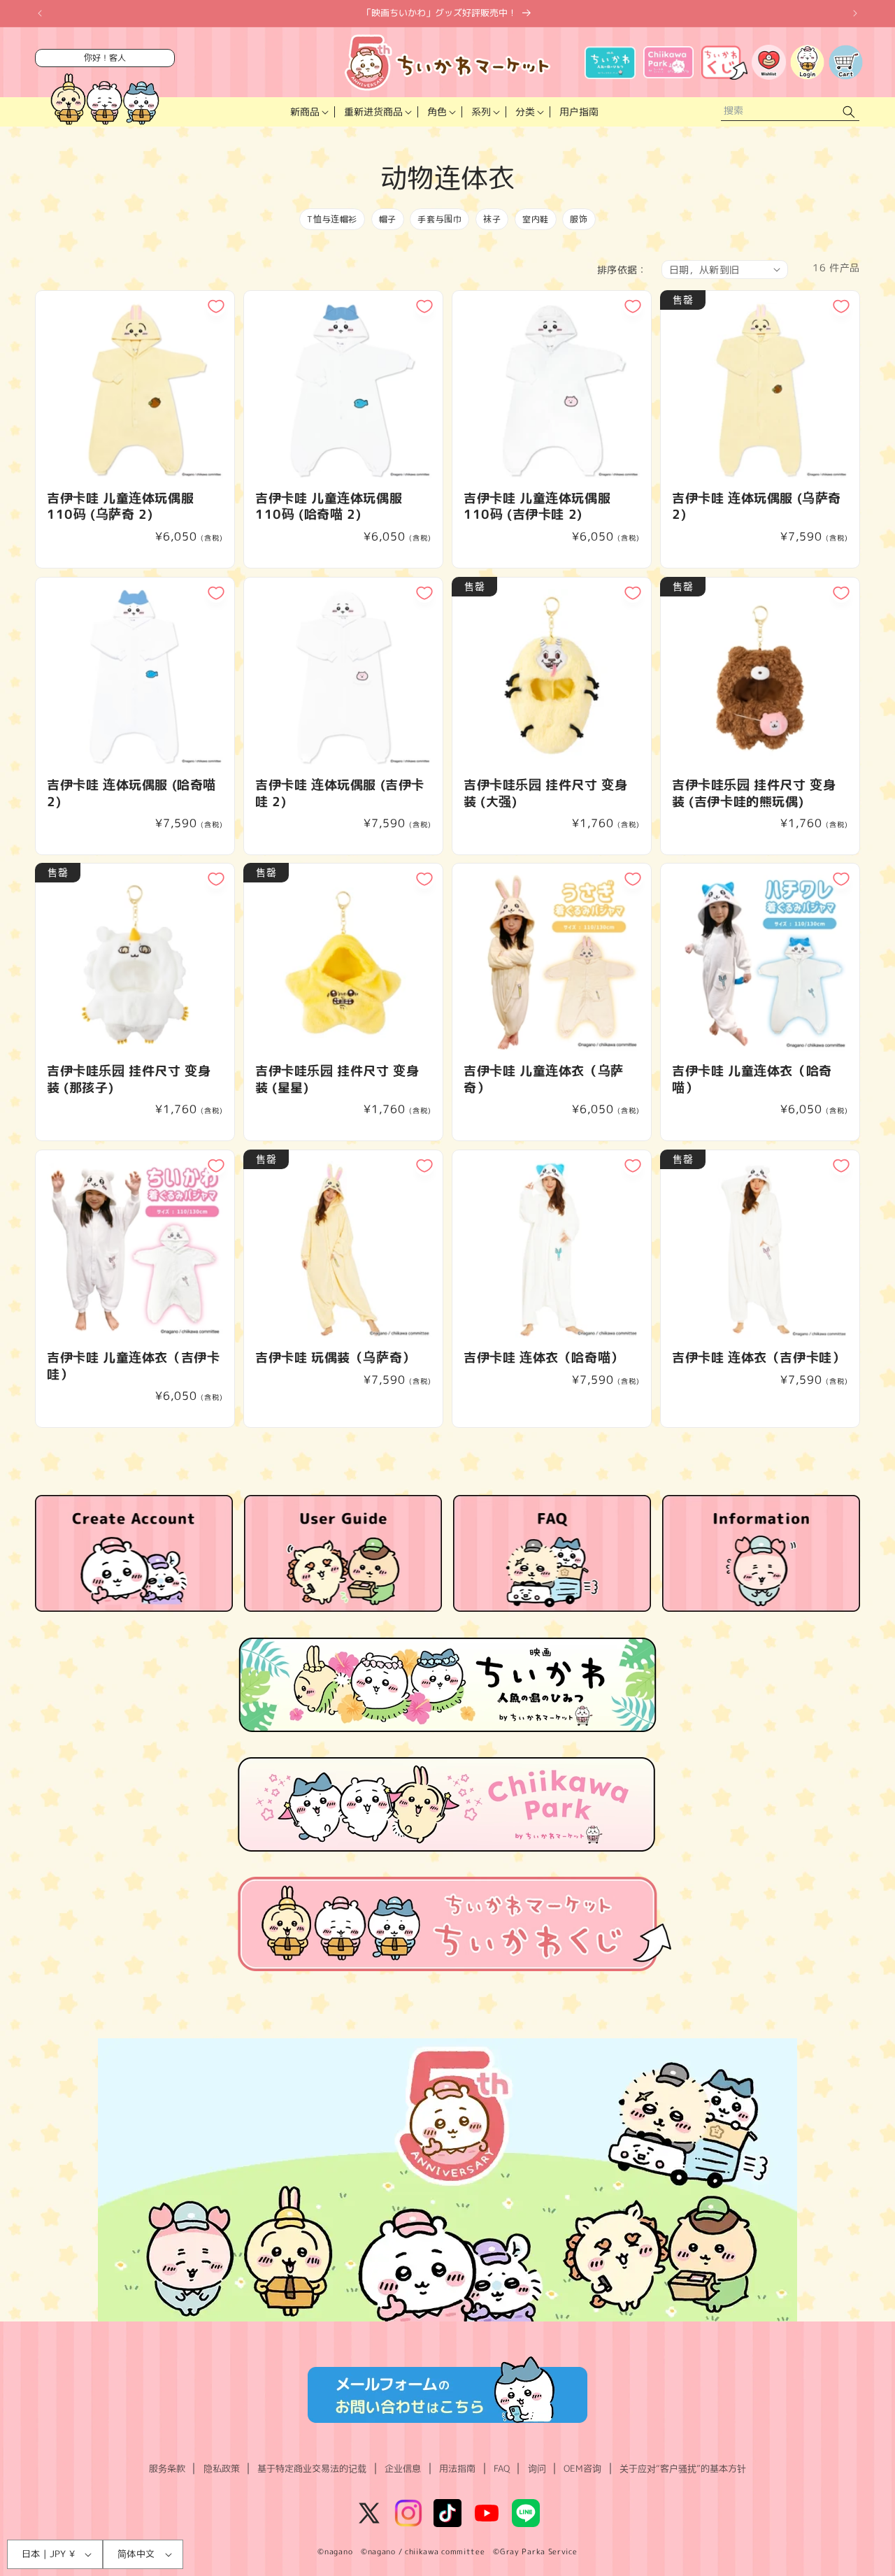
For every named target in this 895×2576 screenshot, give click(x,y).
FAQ (502, 2468)
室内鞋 (536, 219)
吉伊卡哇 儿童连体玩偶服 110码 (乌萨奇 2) (120, 507)
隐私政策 (222, 2468)
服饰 (579, 219)
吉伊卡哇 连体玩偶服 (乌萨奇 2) (757, 507)
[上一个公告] (40, 13)
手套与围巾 (439, 219)
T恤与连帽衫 (332, 219)
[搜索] (849, 112)
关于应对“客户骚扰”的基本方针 (683, 2468)
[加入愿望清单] (216, 306)
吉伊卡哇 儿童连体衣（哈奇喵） (752, 1079)
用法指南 (457, 2468)
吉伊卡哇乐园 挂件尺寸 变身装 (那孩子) (129, 1079)
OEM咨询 (582, 2468)
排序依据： (622, 270)
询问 (537, 2468)
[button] (308, 112)
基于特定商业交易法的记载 (312, 2468)
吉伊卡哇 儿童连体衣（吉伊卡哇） (133, 1366)
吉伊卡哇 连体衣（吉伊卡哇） (758, 1358)
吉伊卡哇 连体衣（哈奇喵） (544, 1358)
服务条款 (167, 2468)
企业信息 (403, 2468)
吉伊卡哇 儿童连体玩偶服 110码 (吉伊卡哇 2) (537, 507)
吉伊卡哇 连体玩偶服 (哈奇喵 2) (131, 793)
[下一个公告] (855, 13)
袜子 (492, 219)
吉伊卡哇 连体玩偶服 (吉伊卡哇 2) (340, 793)
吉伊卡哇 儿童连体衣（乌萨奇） (544, 1079)
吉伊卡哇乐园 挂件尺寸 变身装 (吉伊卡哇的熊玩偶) (754, 793)
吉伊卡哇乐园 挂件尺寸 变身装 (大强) (545, 793)
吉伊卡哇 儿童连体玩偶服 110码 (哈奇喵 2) (329, 507)
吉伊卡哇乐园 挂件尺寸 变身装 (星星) (337, 1079)
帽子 (388, 219)
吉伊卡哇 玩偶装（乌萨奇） (335, 1358)
